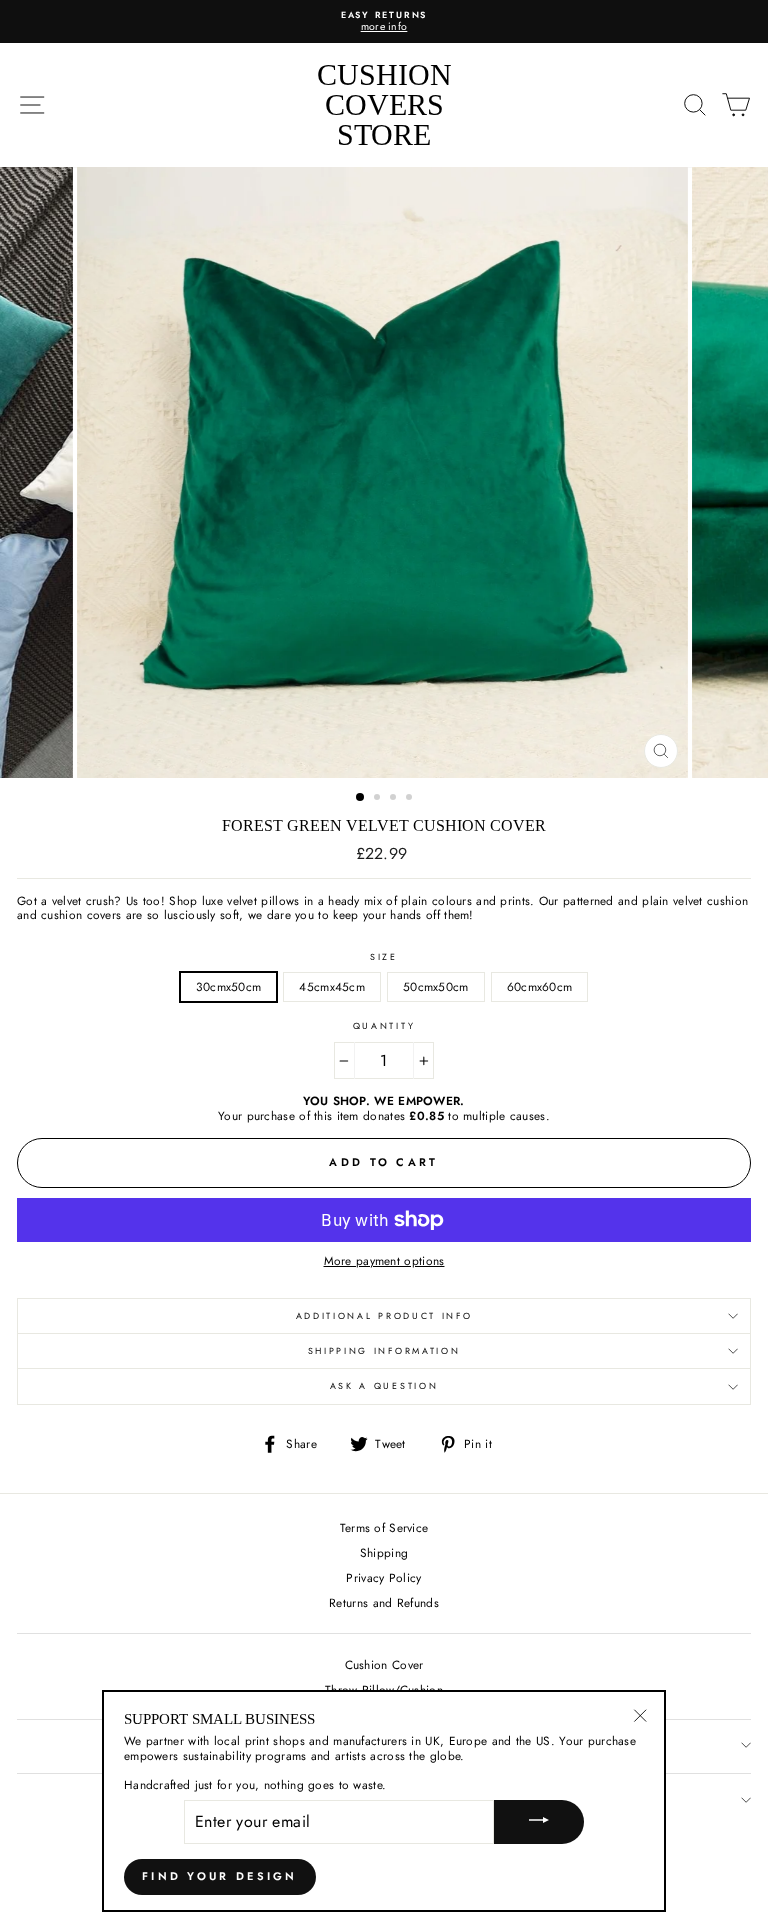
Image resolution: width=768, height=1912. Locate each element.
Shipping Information (384, 1350)
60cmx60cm (540, 986)
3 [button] (395, 799)
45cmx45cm (332, 986)
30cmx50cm (229, 986)
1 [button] (361, 798)
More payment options (384, 1261)
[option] (384, 21)
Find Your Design (220, 1876)
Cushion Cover (384, 1664)
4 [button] (411, 799)
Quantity (384, 1026)
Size (384, 957)
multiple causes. (506, 1115)
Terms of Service (384, 1527)
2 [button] (379, 799)
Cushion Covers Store (384, 104)
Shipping (384, 1552)
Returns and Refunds (384, 1602)
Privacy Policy (383, 1577)
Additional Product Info (384, 1315)
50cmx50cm (436, 986)
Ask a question (384, 1385)
